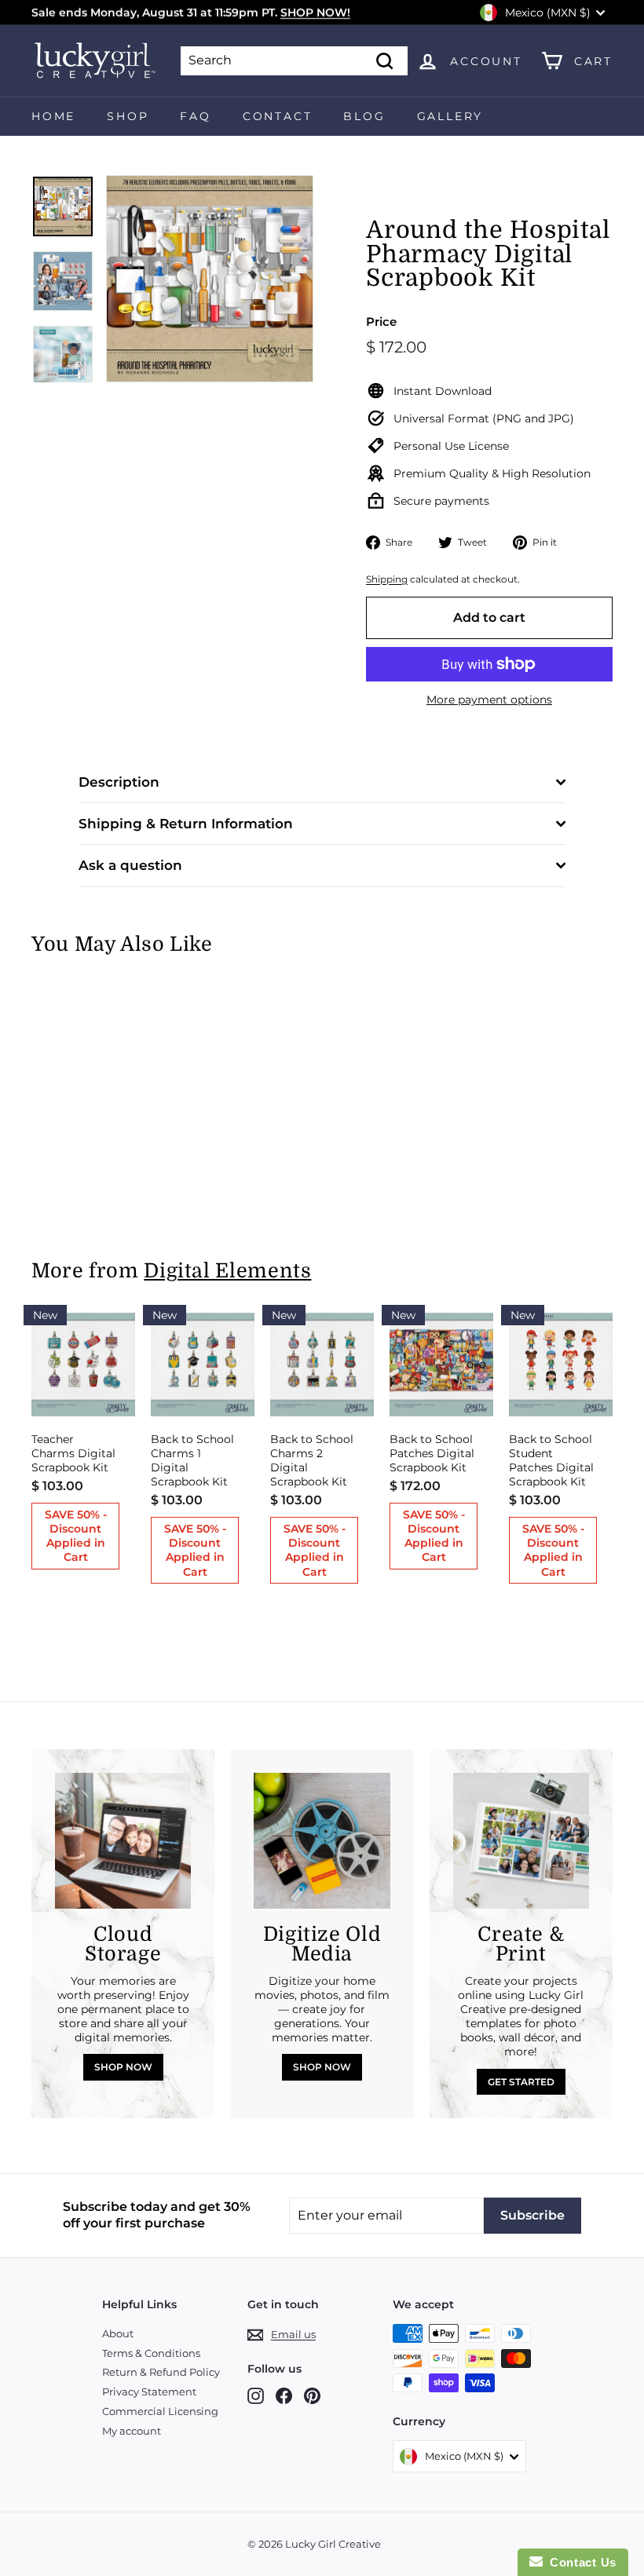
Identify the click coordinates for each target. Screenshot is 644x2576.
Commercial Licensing (160, 2411)
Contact (278, 116)
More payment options (489, 700)
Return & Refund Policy (161, 2372)
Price (381, 322)
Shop (128, 116)
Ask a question (130, 865)
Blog (364, 116)
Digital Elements (227, 1271)
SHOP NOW (123, 2067)
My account (132, 2431)
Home (53, 116)
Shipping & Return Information (186, 824)
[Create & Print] (521, 1841)
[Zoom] (210, 279)
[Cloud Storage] (123, 1841)
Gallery (450, 116)
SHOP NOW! (315, 13)
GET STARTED (521, 2082)
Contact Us (580, 2562)
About (118, 2333)
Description (119, 782)
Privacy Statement (149, 2391)
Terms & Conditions (151, 2353)
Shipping (387, 579)
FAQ (195, 116)
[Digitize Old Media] (322, 1841)
